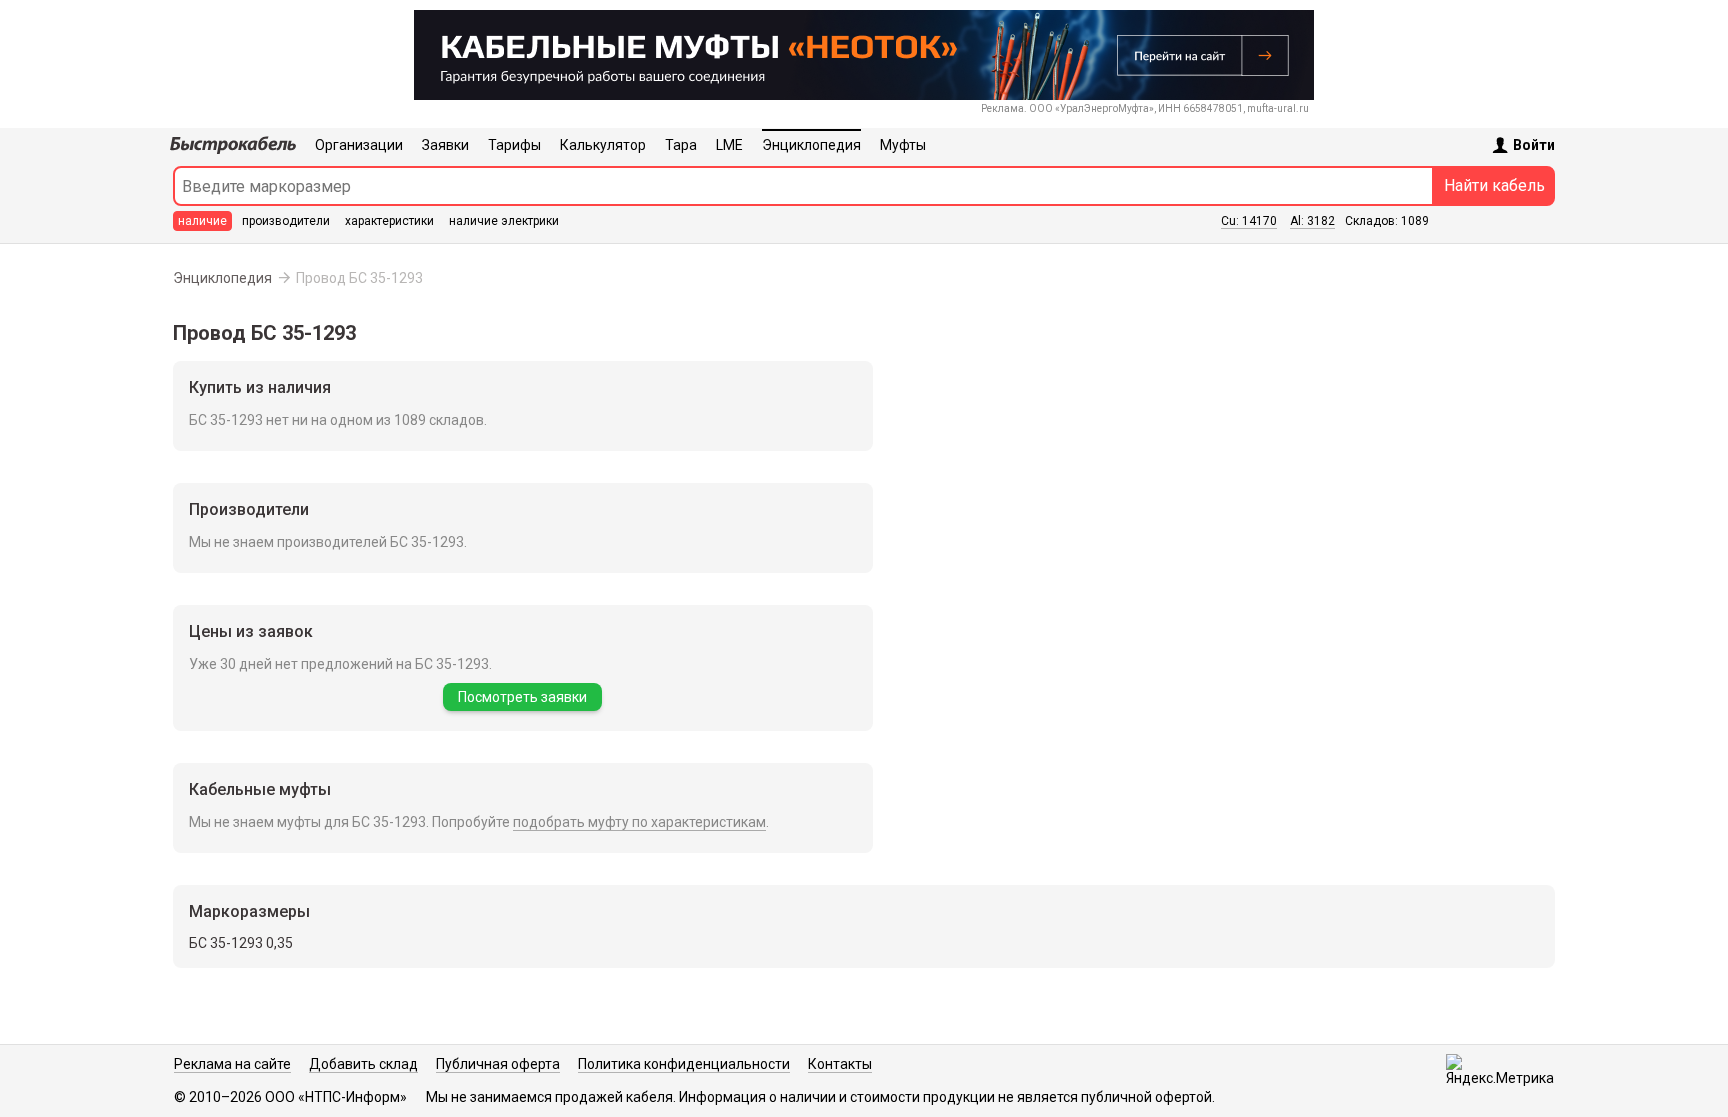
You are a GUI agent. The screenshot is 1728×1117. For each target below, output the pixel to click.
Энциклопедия (811, 145)
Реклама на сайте (232, 1064)
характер (389, 221)
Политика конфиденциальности (684, 1064)
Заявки (445, 145)
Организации (359, 145)
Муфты (903, 145)
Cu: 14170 (1249, 221)
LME (729, 145)
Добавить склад (363, 1064)
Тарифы (514, 145)
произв (286, 221)
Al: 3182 (1312, 221)
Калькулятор (603, 145)
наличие (202, 221)
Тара (681, 145)
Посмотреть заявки (522, 697)
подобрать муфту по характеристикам (639, 822)
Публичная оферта (498, 1064)
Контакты (840, 1064)
